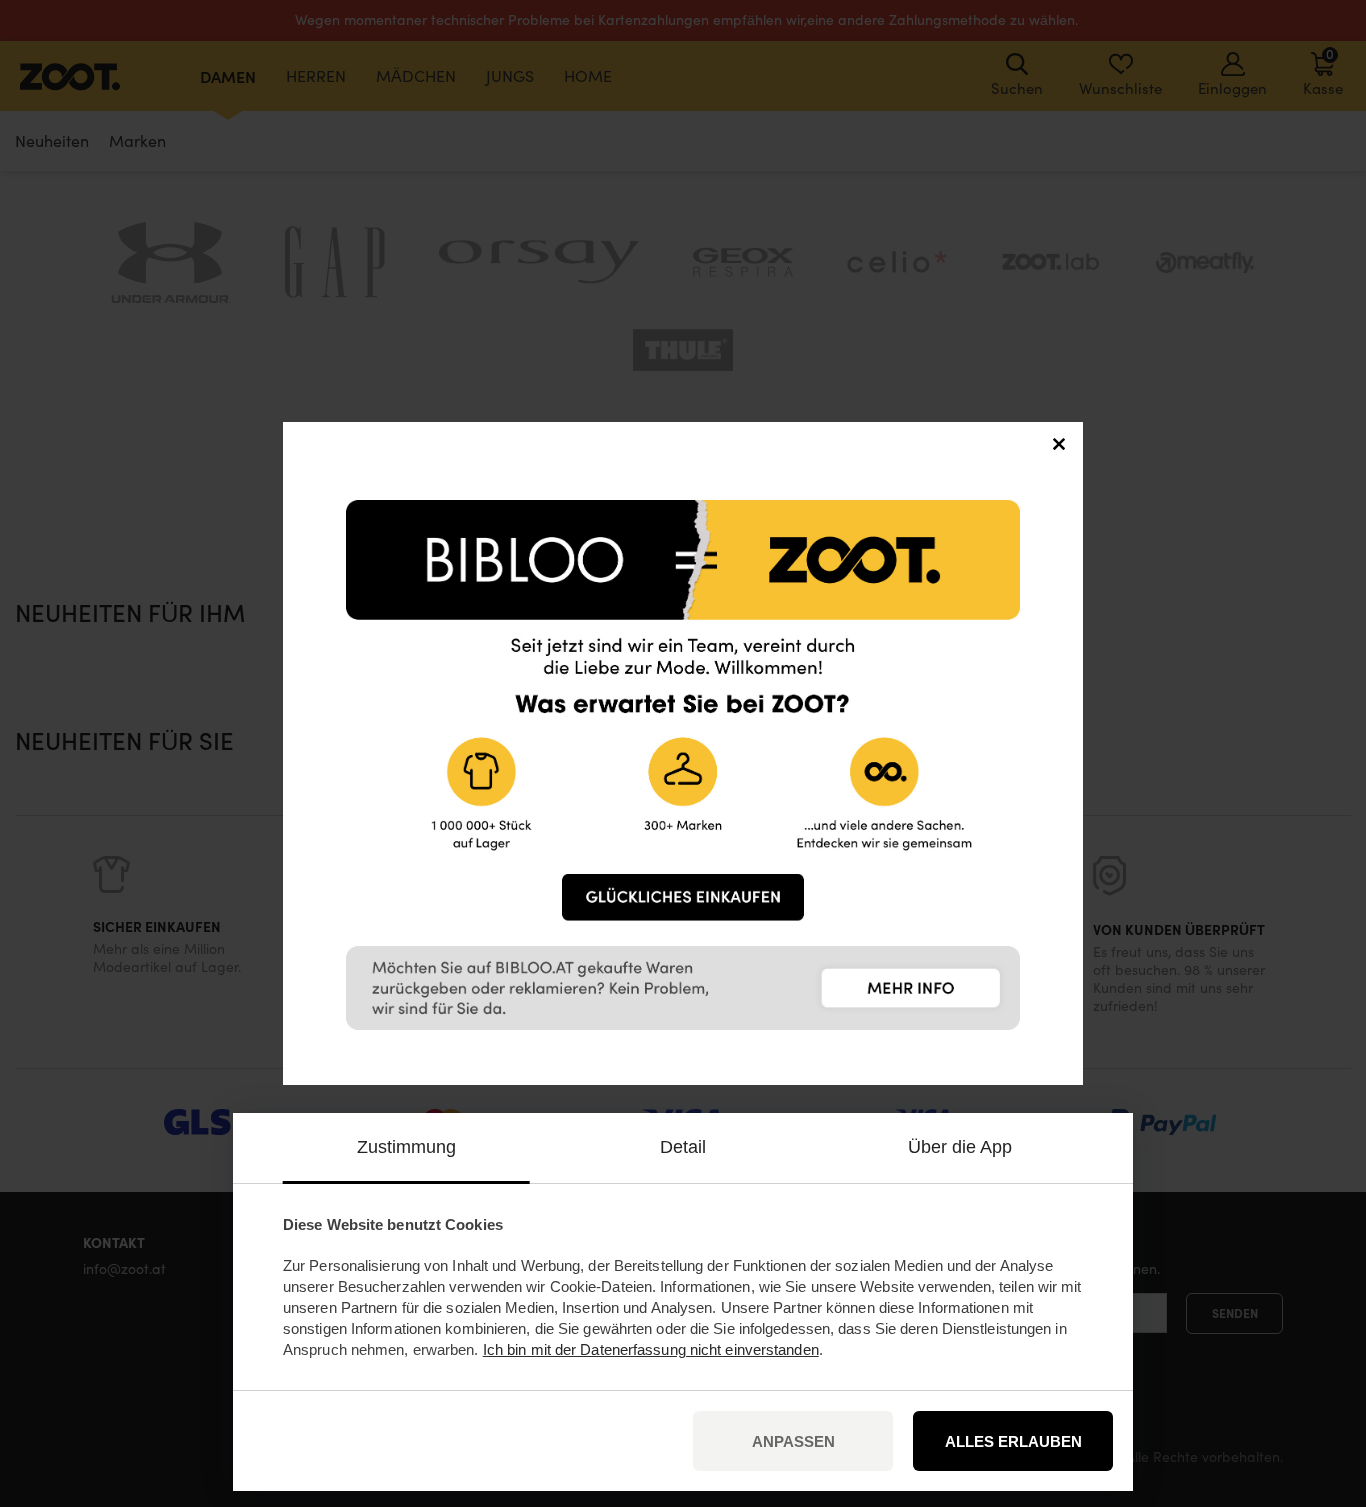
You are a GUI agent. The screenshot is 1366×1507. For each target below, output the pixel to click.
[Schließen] (1059, 446)
